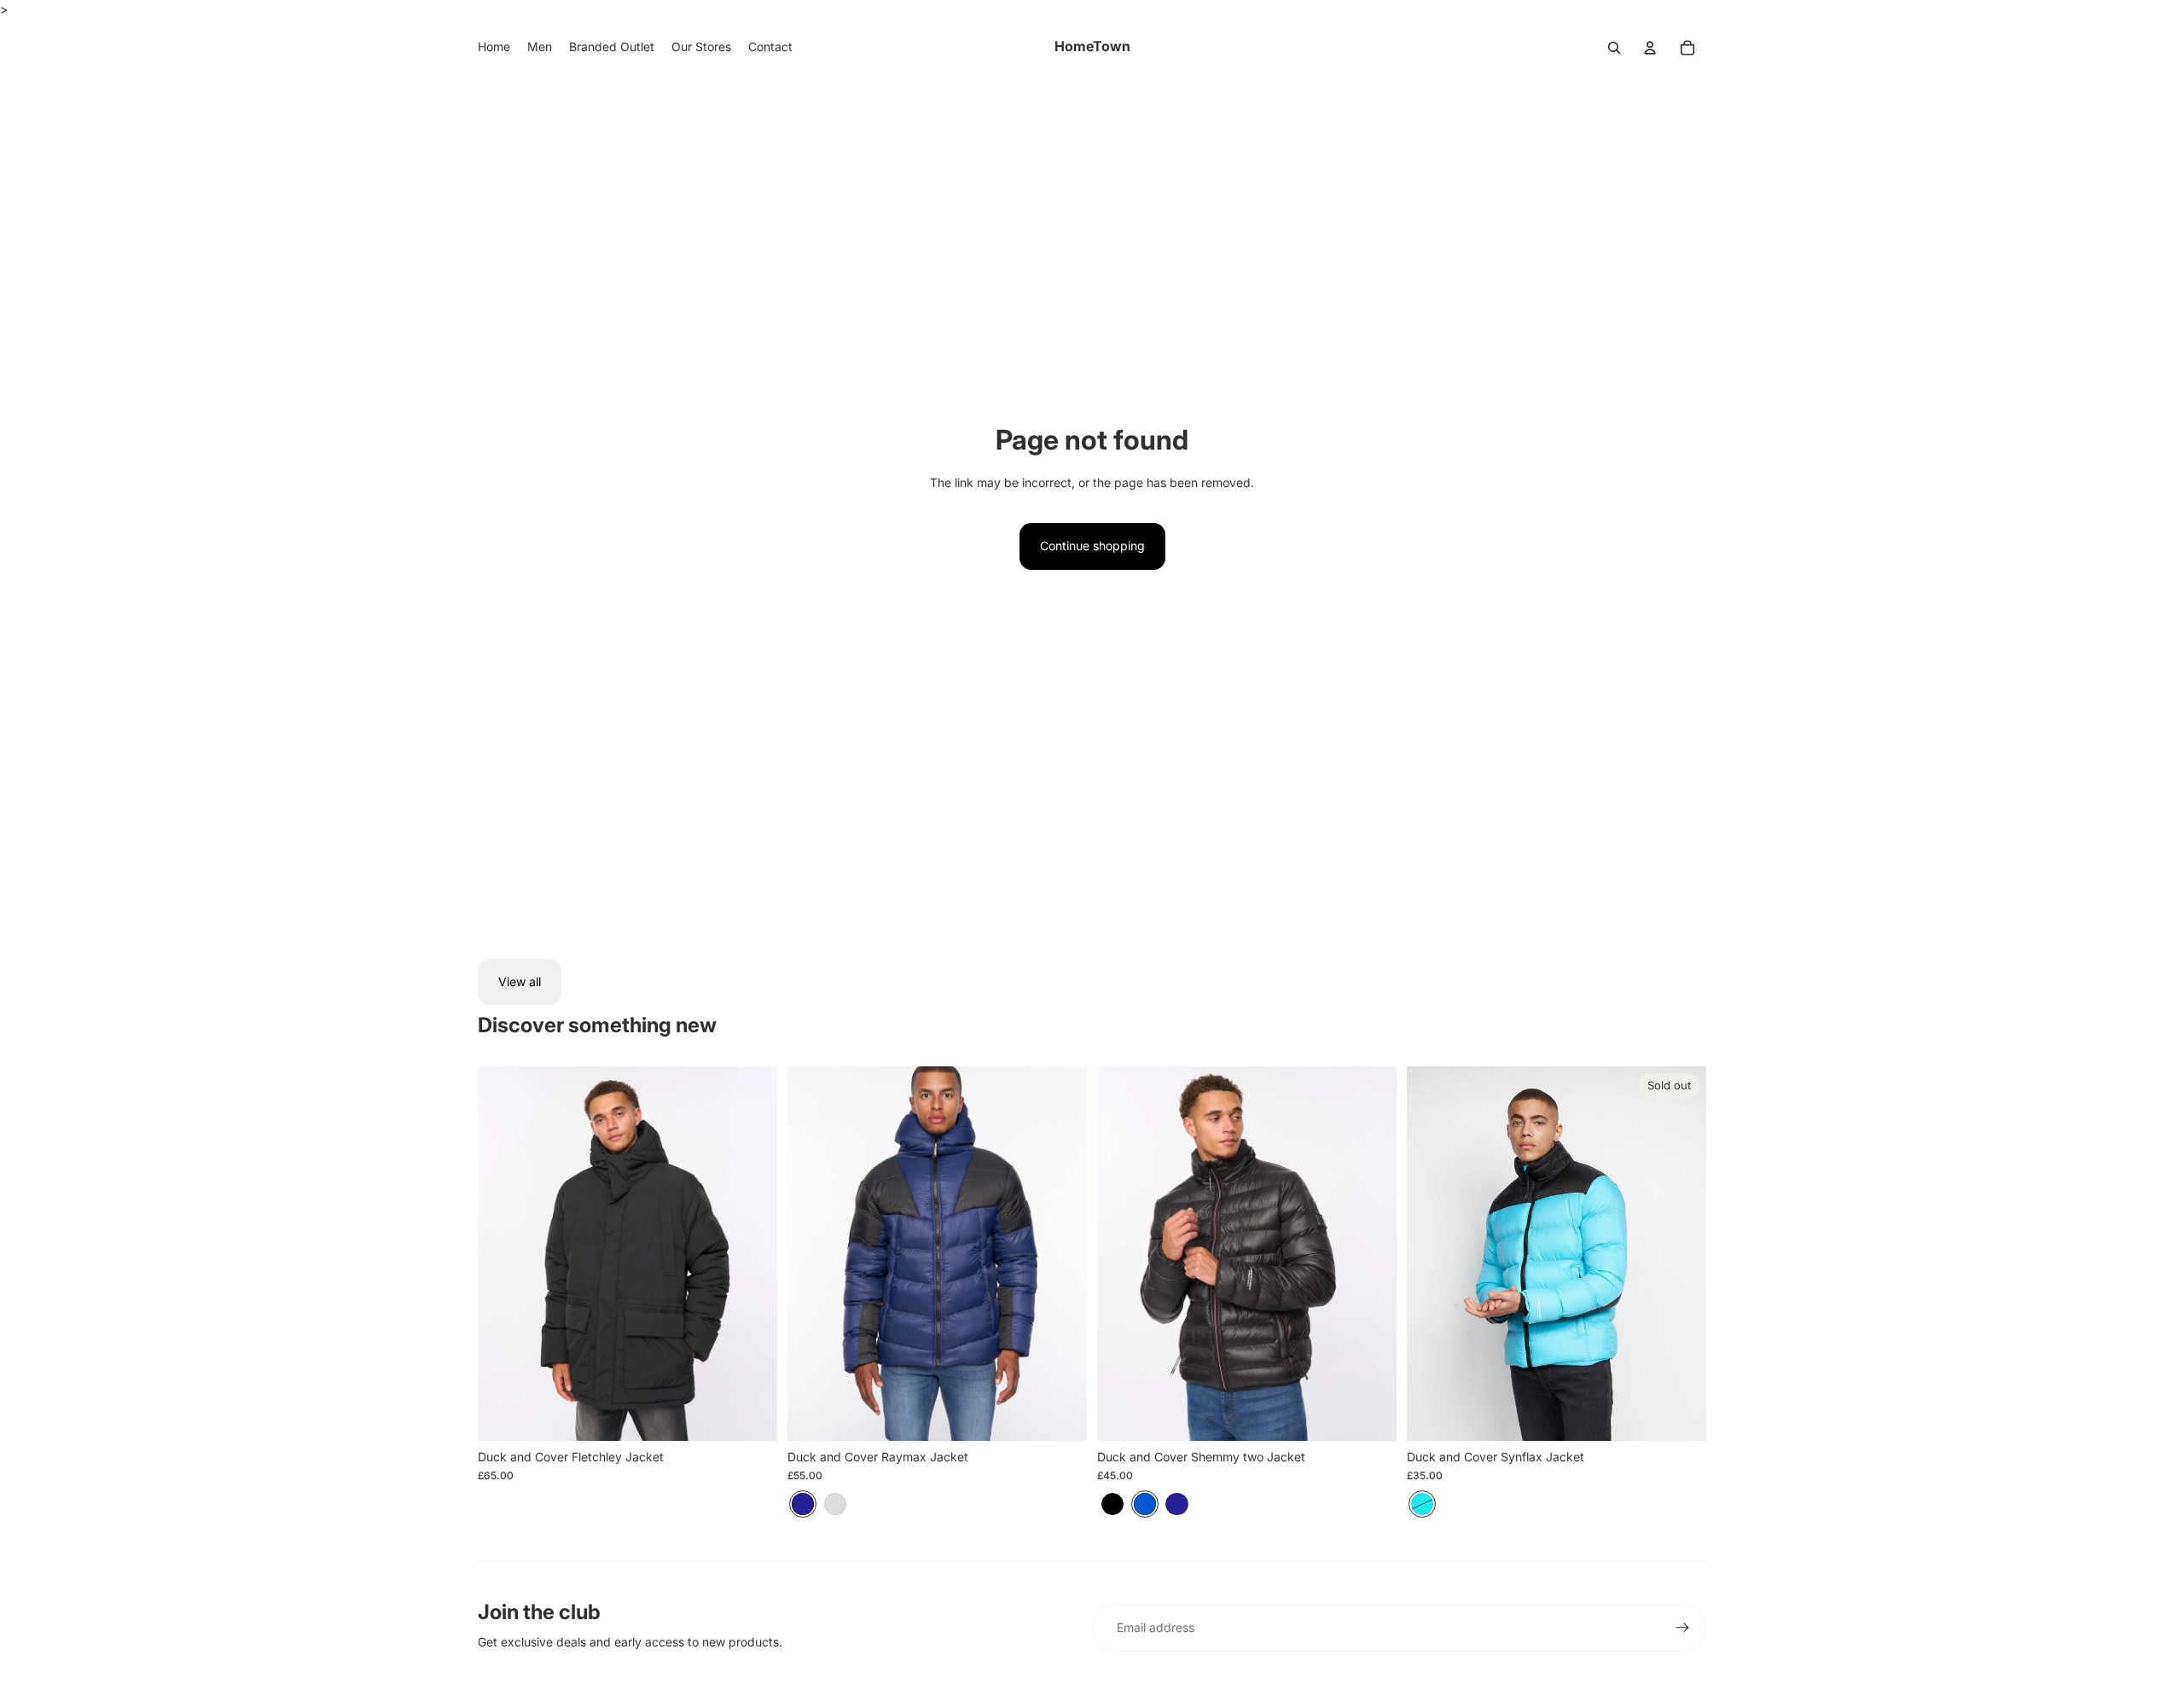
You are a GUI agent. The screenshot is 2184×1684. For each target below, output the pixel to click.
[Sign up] (1682, 1628)
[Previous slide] (503, 1254)
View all (520, 981)
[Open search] (1614, 48)
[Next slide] (752, 1254)
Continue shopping (1092, 546)
